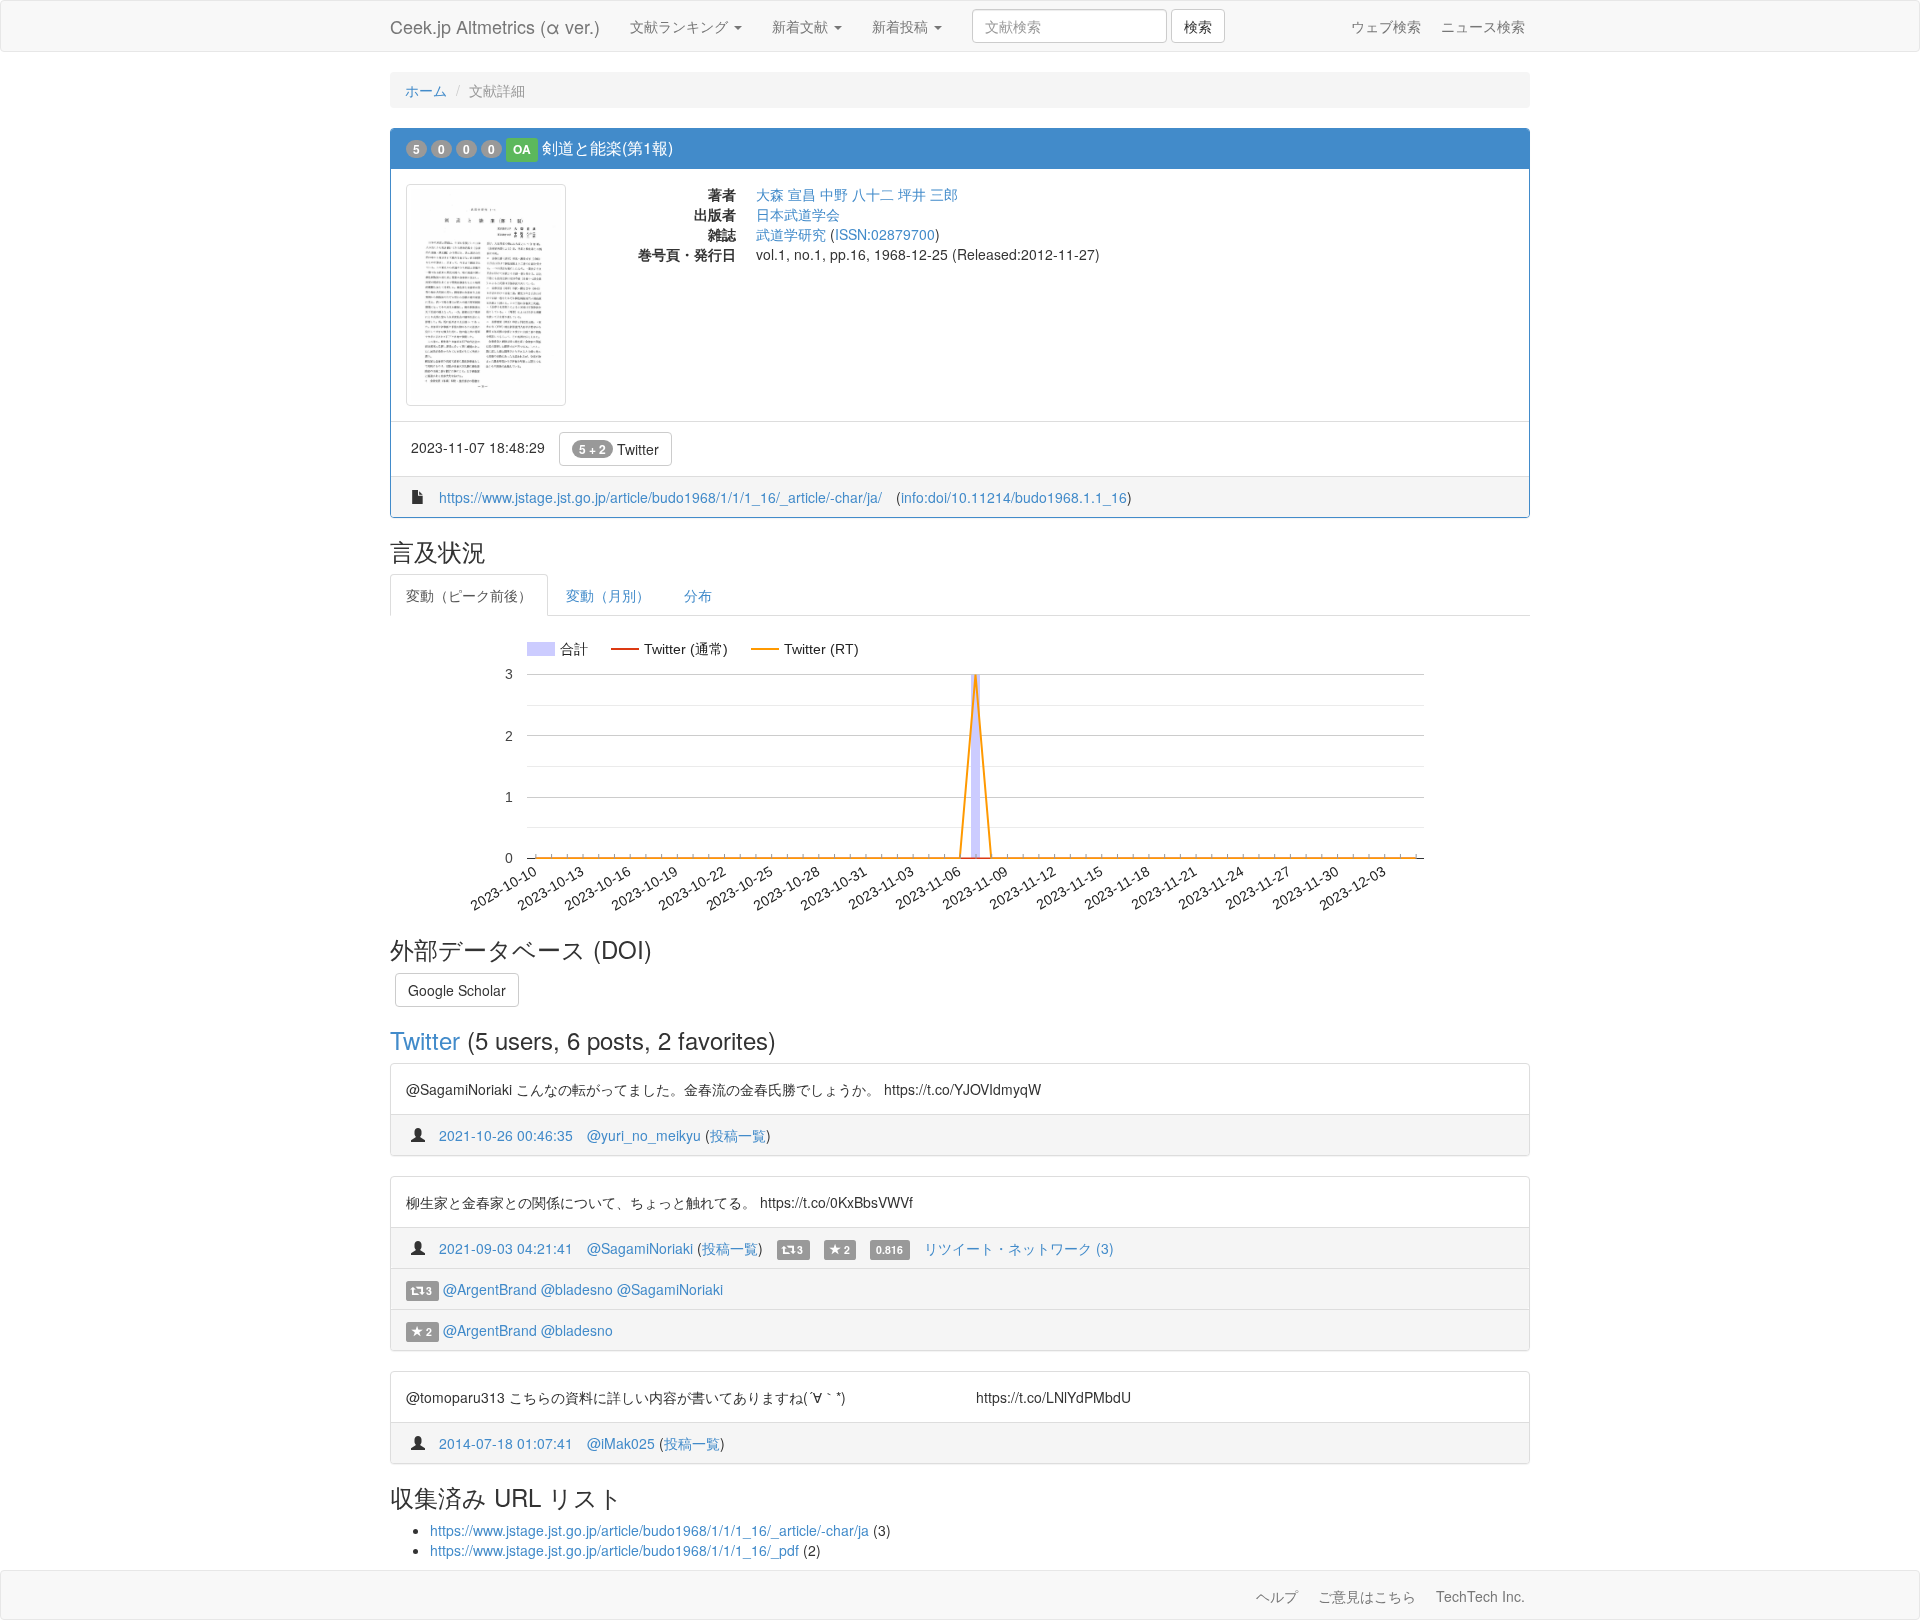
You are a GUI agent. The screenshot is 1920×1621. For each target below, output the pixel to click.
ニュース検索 (1483, 26)
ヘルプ (1277, 1596)
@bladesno (577, 1289)
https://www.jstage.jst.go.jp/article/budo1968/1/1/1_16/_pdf (614, 1550)
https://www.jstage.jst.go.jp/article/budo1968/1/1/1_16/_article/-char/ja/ (660, 497)
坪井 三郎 (928, 194)
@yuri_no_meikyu (644, 1135)
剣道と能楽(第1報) (607, 147)
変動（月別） (608, 595)
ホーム (426, 90)
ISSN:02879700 (885, 234)
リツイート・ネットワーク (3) (1019, 1248)
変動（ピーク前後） (469, 595)
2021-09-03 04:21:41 (506, 1248)
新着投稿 (902, 26)
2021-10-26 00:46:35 (506, 1135)
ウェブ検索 (1386, 26)
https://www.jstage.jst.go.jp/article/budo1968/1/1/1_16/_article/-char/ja (649, 1530)
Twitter (619, 449)
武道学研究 (791, 234)
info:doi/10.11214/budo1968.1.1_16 (1014, 497)
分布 (698, 595)
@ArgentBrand (490, 1289)
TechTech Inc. (1480, 1596)
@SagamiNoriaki (640, 1248)
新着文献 (802, 26)
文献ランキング (681, 26)
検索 (1198, 26)
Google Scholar (457, 990)
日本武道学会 (798, 214)
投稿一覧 (738, 1135)
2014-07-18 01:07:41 (506, 1443)
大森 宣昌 (786, 194)
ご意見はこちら (1367, 1596)
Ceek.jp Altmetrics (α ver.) (495, 26)
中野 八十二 (857, 194)
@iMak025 (621, 1443)
